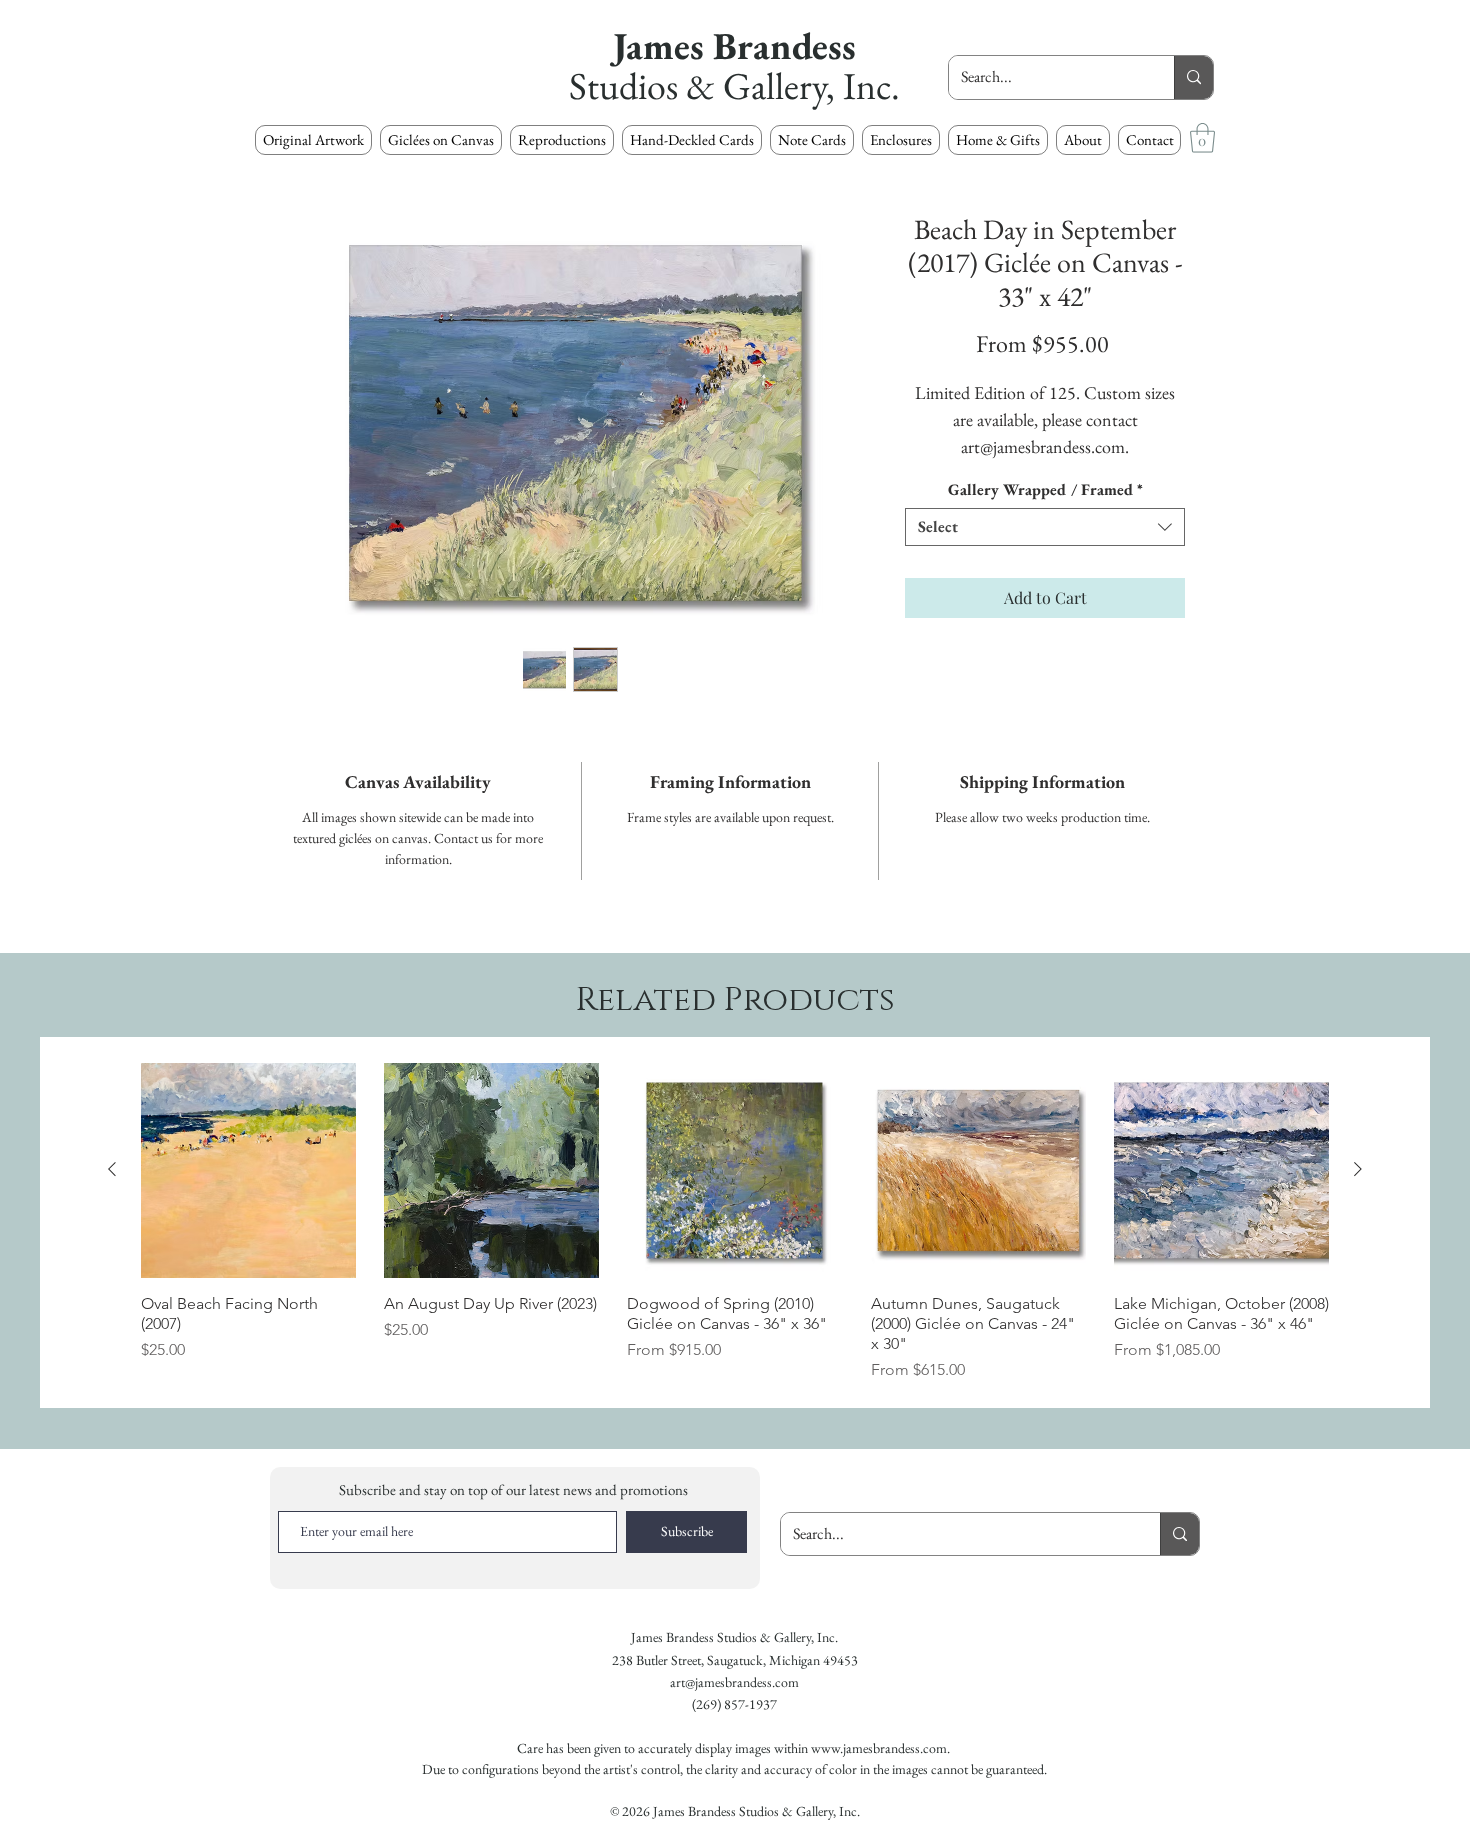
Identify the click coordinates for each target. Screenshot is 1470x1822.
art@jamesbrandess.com (734, 1682)
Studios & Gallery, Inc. (734, 85)
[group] (735, 1222)
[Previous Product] (112, 1169)
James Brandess (734, 45)
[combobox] (1045, 527)
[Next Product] (1358, 1169)
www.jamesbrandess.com (879, 1748)
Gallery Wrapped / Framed (1045, 490)
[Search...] (1193, 77)
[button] (562, 140)
